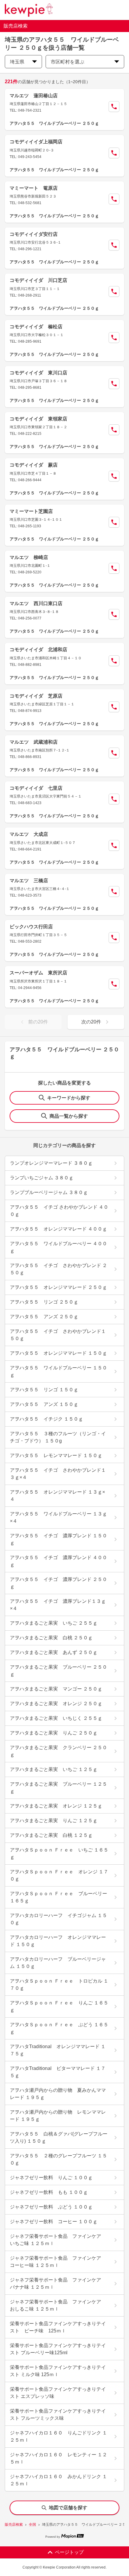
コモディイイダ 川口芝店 (38, 280)
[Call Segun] (114, 107)
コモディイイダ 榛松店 (36, 327)
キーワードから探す (69, 1098)
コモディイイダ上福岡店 (36, 142)
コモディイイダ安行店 (34, 234)
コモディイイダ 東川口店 (38, 373)
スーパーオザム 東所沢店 (38, 973)
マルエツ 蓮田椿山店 (34, 96)
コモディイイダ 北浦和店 (38, 650)
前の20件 (38, 1022)
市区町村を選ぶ (67, 62)
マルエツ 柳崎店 (29, 557)
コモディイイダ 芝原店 (36, 696)
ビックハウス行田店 (31, 927)
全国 (32, 2525)
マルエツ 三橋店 (29, 881)
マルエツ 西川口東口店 (36, 603)
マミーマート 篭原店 (34, 188)
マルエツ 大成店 (29, 834)
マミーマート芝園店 (31, 511)
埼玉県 (17, 62)
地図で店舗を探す (68, 2508)
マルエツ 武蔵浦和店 (34, 742)
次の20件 (91, 1022)
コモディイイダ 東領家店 (38, 419)
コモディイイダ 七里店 (36, 788)
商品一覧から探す (69, 1116)
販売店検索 (14, 2525)
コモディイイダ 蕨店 (34, 465)
